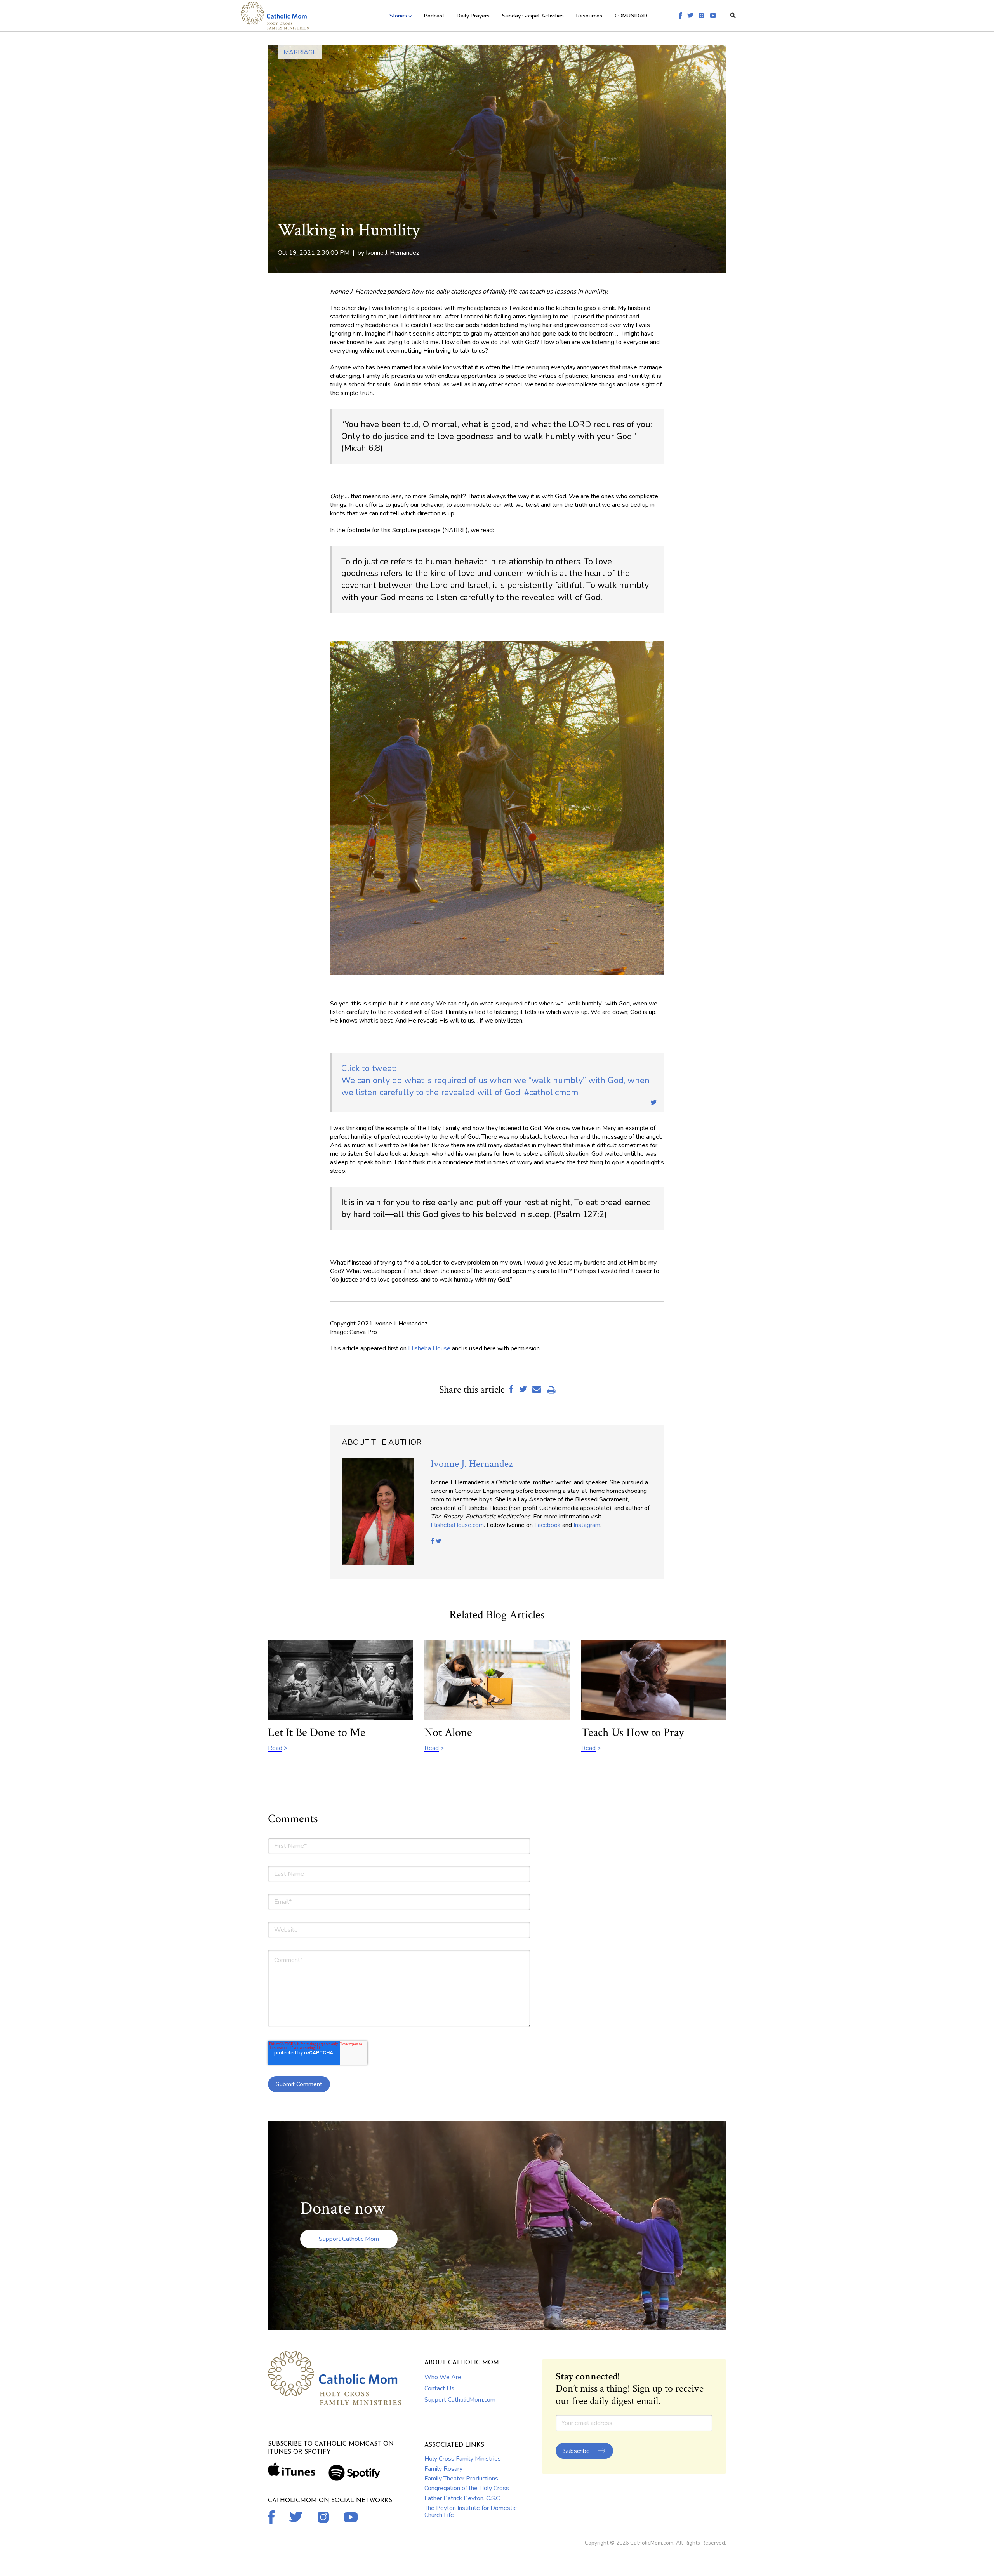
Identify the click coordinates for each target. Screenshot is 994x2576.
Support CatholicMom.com (460, 2400)
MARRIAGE (300, 52)
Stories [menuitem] (398, 16)
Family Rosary (443, 2469)
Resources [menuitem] (589, 16)
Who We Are (443, 2377)
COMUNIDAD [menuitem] (631, 16)
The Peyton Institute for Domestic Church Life (470, 2512)
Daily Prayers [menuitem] (473, 16)
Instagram (587, 1525)
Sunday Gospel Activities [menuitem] (533, 16)
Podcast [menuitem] (434, 16)
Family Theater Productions (461, 2479)
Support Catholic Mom (349, 2239)
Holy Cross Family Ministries (463, 2459)
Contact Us (439, 2388)
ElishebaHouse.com (457, 1525)
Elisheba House (429, 1348)
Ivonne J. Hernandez (392, 253)
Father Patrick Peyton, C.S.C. (463, 2498)
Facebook (547, 1525)
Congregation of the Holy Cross (467, 2488)
